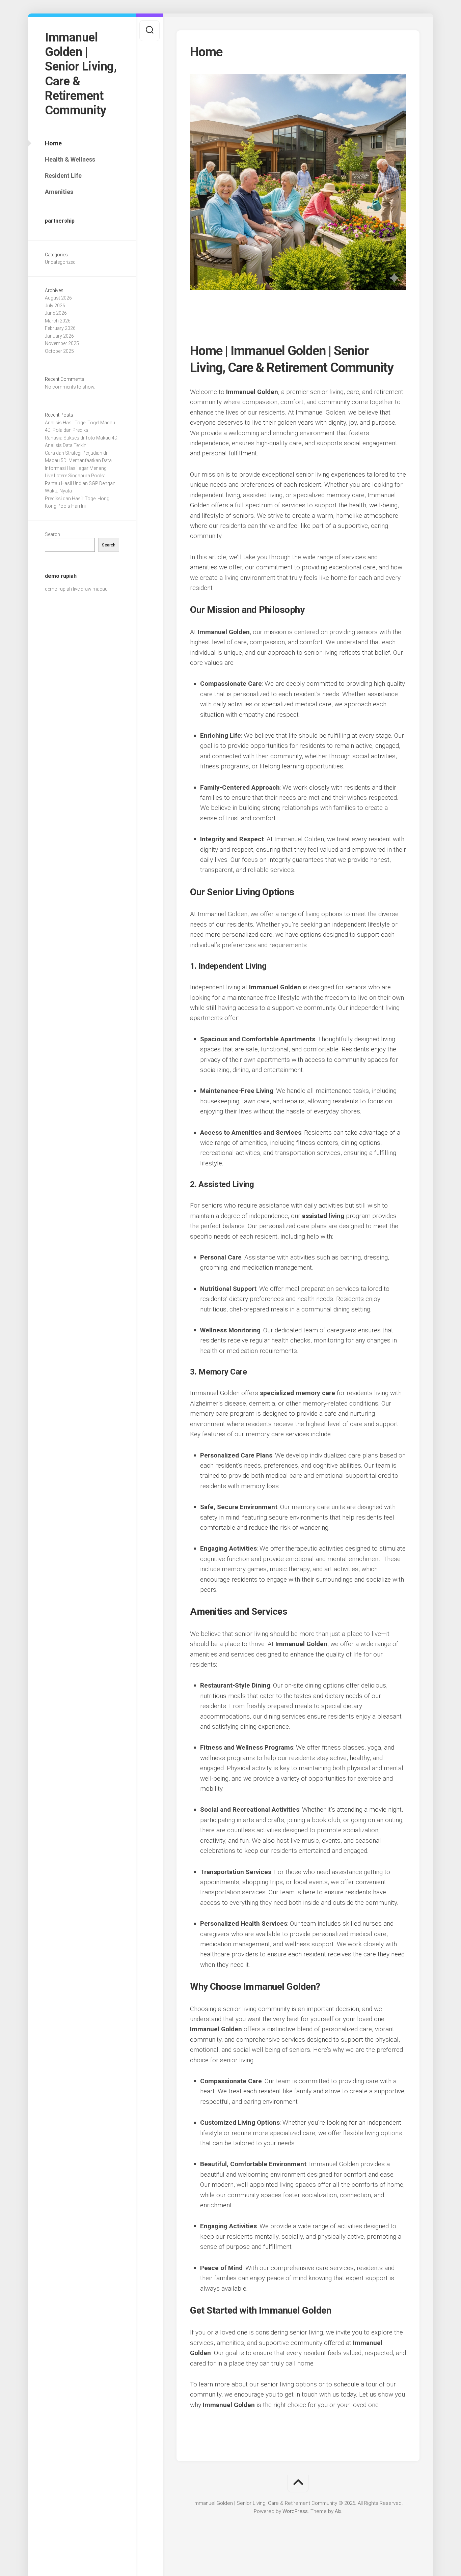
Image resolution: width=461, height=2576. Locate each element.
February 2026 (60, 328)
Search (52, 534)
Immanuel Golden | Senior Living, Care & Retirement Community (81, 74)
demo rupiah (58, 589)
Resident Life (63, 176)
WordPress (295, 2511)
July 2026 (55, 306)
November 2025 (62, 343)
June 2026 (56, 313)
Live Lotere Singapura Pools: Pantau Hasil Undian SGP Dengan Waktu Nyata (80, 483)
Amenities (59, 192)
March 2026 (58, 321)
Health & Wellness (70, 159)
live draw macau (90, 589)
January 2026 (59, 336)
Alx (338, 2511)
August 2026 (58, 298)
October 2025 (59, 351)
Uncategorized (60, 262)
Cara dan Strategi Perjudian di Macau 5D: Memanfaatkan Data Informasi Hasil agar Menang (78, 461)
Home (53, 143)
